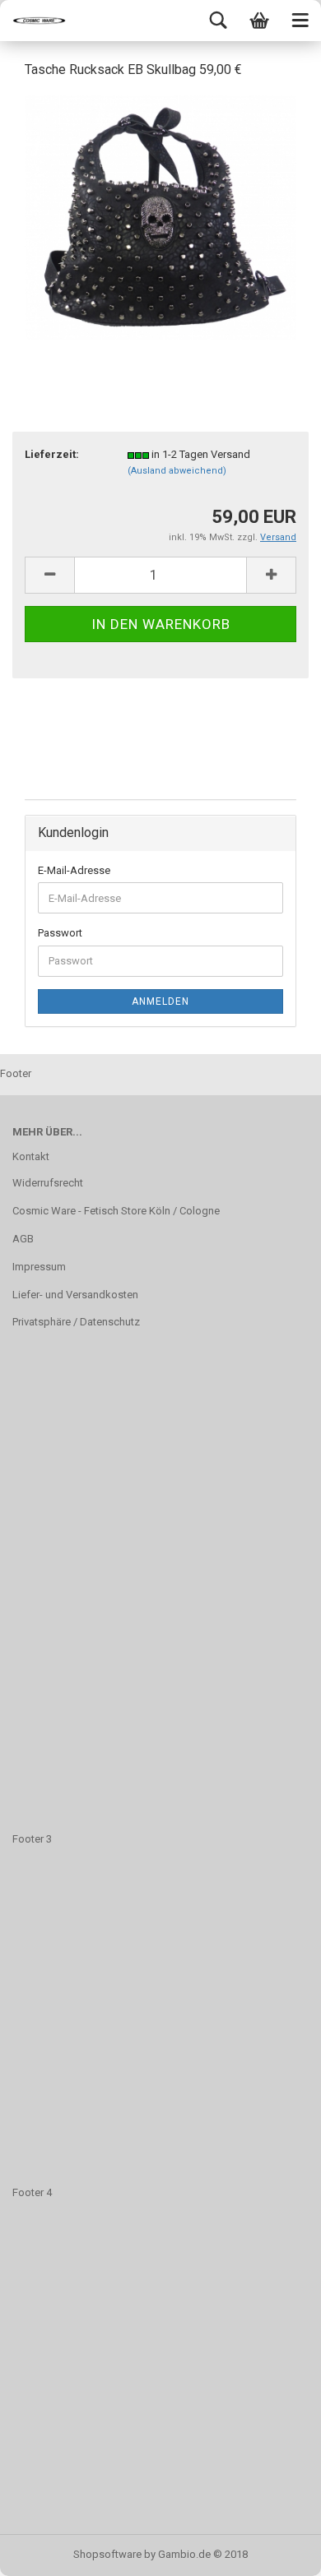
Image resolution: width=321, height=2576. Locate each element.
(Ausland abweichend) (177, 471)
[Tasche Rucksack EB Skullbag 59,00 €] (160, 217)
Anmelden (160, 1001)
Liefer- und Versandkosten (75, 1295)
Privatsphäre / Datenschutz (76, 1322)
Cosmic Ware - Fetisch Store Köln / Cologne (116, 1211)
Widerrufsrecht (48, 1183)
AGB (23, 1239)
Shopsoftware (107, 2554)
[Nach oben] (276, 2551)
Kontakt (31, 1156)
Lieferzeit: (52, 454)
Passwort (60, 933)
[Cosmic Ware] (33, 21)
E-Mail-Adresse (74, 870)
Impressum (39, 1267)
